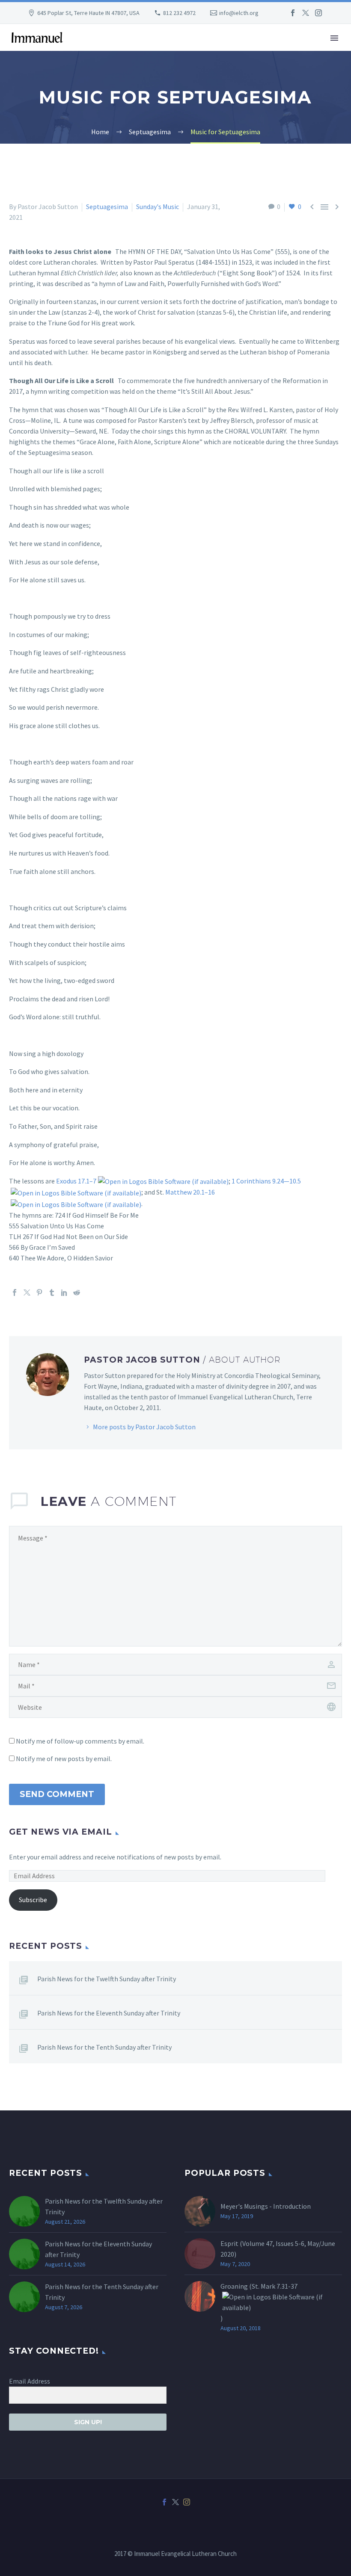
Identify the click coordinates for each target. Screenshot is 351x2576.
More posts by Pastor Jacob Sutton (144, 1427)
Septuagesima (107, 207)
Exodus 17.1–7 (76, 1181)
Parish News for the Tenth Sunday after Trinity (104, 2047)
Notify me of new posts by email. (64, 1759)
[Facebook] (293, 13)
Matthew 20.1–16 (190, 1192)
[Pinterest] (39, 1292)
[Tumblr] (52, 1292)
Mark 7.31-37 (279, 2286)
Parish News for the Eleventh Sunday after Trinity (109, 2013)
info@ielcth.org (239, 13)
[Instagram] (318, 13)
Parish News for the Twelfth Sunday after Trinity (107, 1979)
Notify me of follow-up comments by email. (80, 1741)
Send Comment (57, 1794)
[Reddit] (77, 1292)
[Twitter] (306, 13)
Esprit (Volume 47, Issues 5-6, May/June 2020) (278, 2249)
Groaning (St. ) (259, 2302)
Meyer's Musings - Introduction (266, 2206)
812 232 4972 (179, 13)
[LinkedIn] (64, 1292)
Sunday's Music (158, 207)
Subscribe (33, 1900)
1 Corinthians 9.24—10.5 (266, 1181)
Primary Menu (334, 38)
